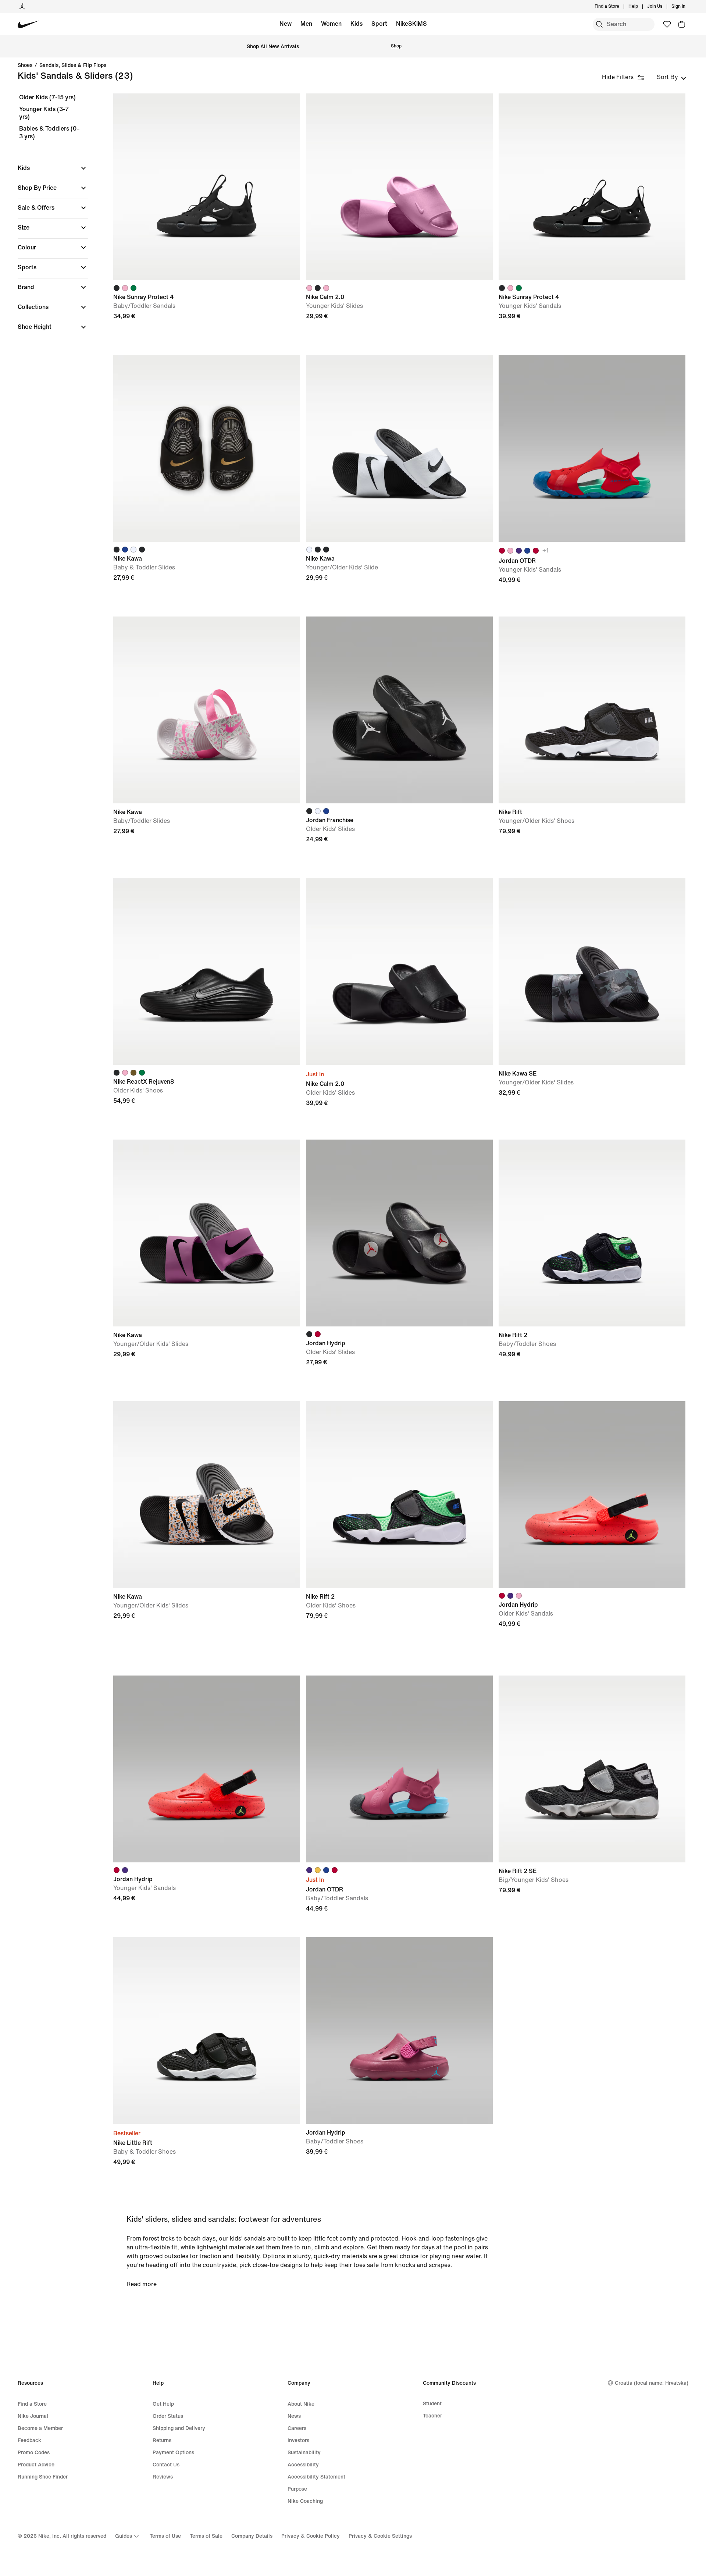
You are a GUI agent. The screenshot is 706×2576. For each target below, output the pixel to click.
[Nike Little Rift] (207, 2030)
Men (306, 24)
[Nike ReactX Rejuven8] (207, 971)
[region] (48, 218)
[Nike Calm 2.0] (399, 187)
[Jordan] (22, 7)
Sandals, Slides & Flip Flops (73, 65)
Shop (396, 46)
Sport (379, 24)
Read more (142, 2284)
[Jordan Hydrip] (399, 1233)
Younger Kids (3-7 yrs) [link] (44, 113)
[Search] (599, 24)
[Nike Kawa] (207, 448)
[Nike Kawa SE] (592, 971)
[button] (53, 168)
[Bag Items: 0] (682, 24)
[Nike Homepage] (28, 24)
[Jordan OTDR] (592, 448)
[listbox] (671, 77)
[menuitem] (640, 7)
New (286, 24)
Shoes (25, 65)
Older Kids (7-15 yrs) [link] (47, 97)
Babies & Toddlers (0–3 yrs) (49, 133)
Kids (356, 24)
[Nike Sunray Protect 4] (207, 187)
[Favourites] (667, 24)
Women (331, 24)
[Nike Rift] (592, 710)
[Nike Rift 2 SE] (592, 1769)
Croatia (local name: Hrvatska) (652, 2383)
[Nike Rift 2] (592, 1233)
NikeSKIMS (411, 24)
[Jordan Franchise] (399, 710)
